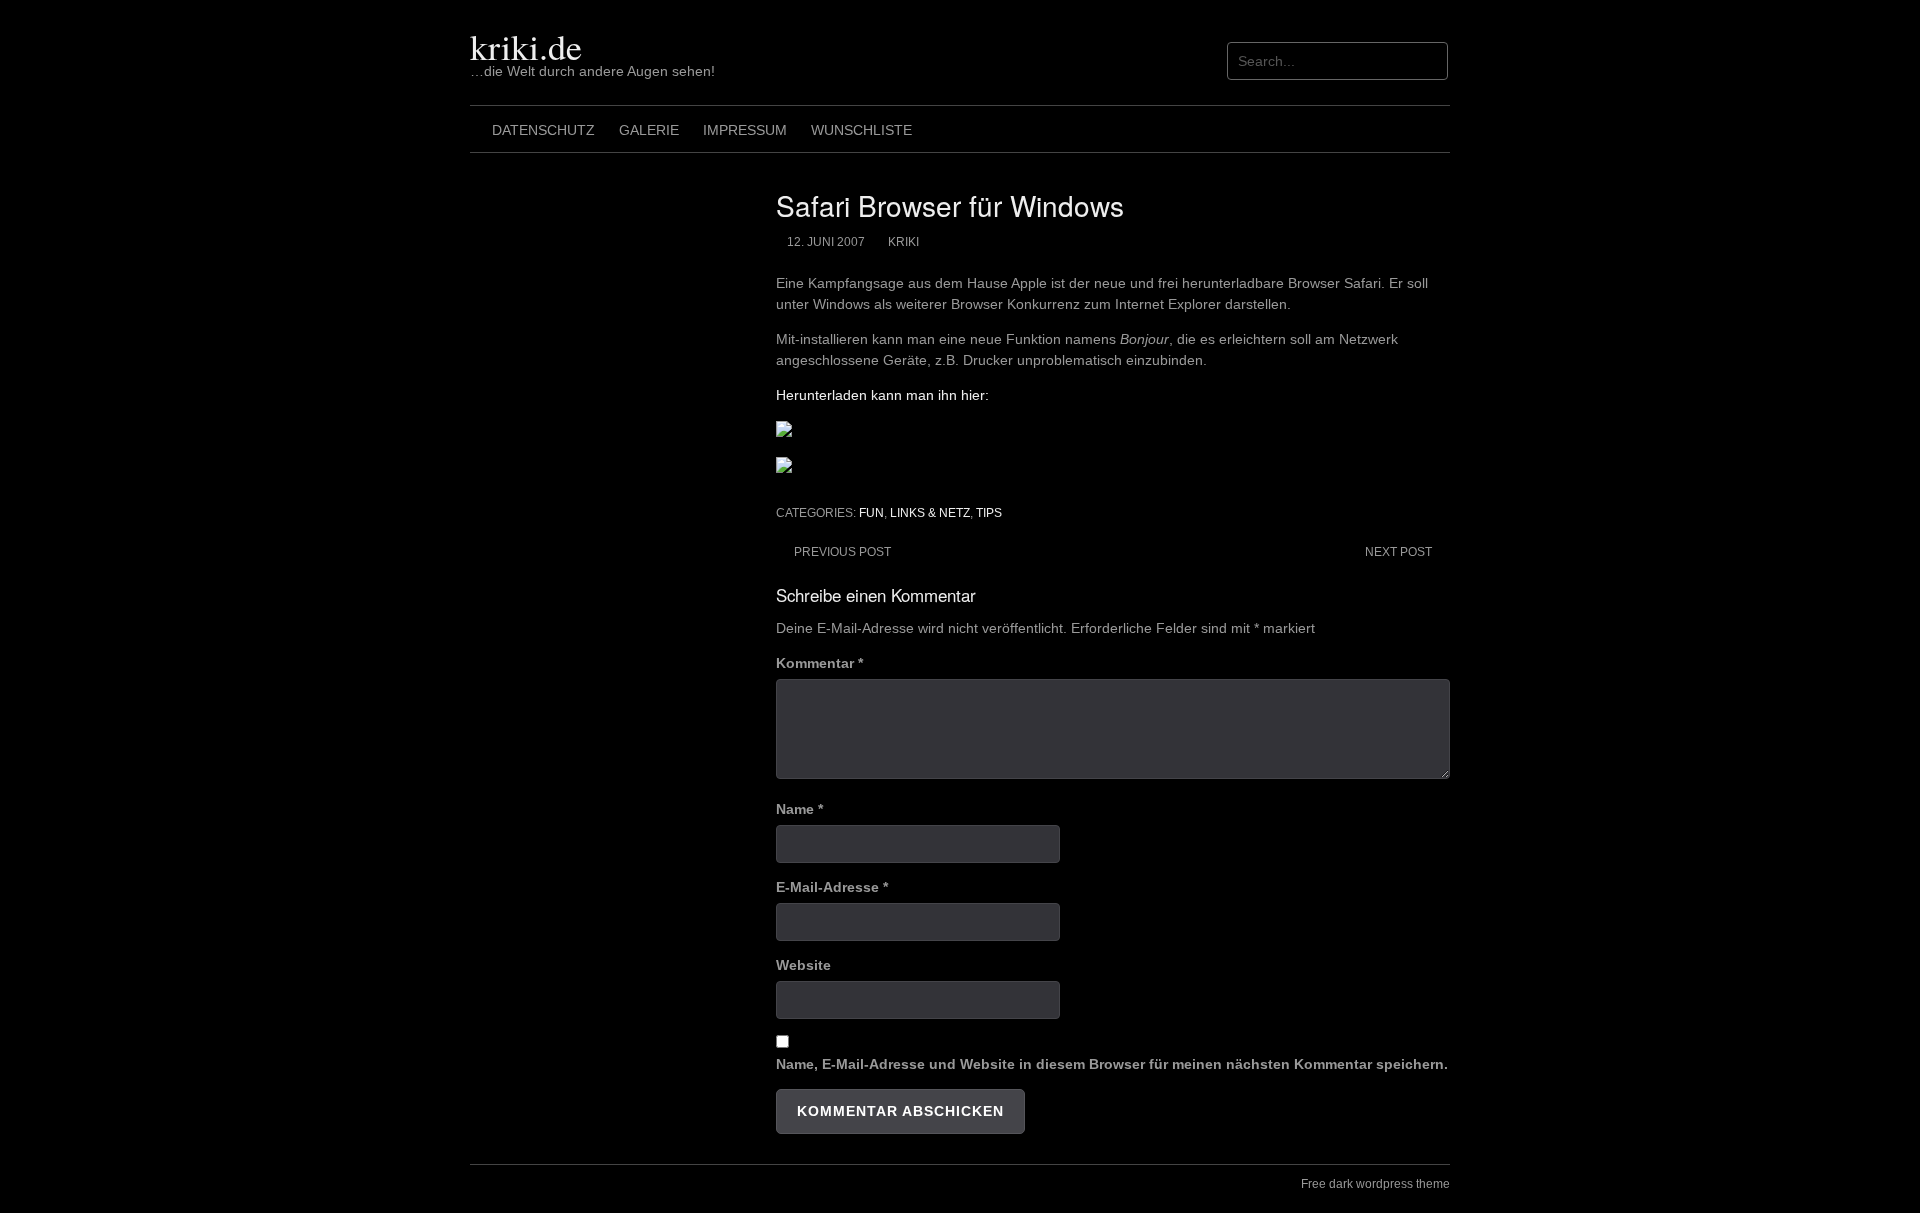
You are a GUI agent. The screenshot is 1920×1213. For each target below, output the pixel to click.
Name (799, 809)
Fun (871, 513)
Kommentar (819, 663)
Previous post (842, 552)
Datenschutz (543, 130)
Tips (989, 513)
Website (803, 965)
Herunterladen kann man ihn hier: (882, 395)
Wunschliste (861, 130)
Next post (1398, 552)
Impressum (745, 130)
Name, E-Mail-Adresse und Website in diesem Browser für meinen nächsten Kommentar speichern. (1112, 1064)
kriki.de (526, 46)
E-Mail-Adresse (832, 887)
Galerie (649, 130)
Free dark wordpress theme (1375, 1184)
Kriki (903, 242)
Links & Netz (930, 513)
